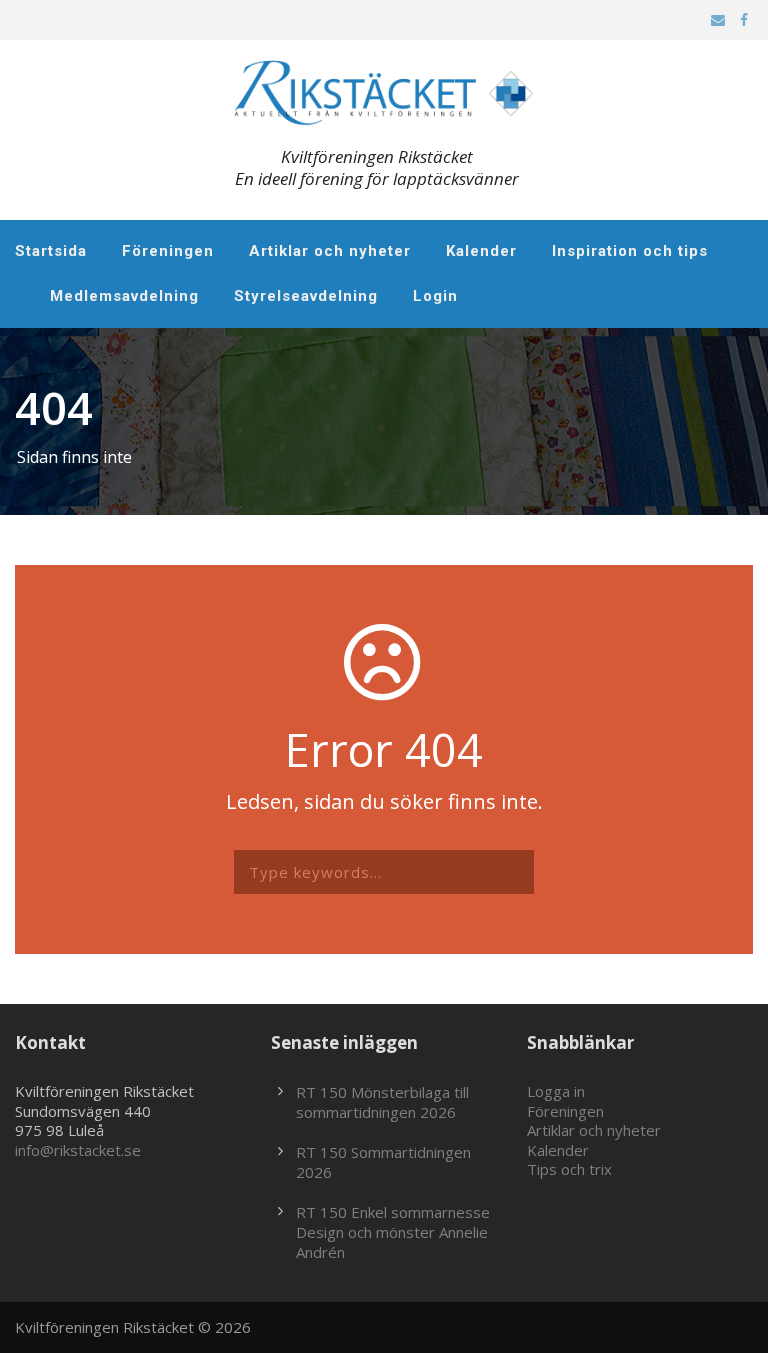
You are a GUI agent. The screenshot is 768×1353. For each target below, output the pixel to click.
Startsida (51, 251)
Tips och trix (569, 1169)
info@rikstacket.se (78, 1150)
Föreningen (168, 251)
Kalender (481, 251)
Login (435, 296)
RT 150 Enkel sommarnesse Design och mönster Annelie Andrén (393, 1232)
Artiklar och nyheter (330, 251)
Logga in (556, 1091)
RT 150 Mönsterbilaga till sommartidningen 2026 (382, 1102)
